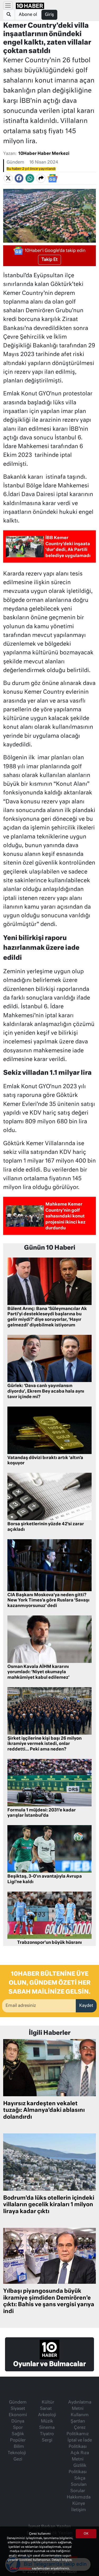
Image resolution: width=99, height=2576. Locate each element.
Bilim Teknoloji (17, 2450)
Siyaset (18, 2409)
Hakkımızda (79, 2497)
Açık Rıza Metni (80, 2456)
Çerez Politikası (21, 2568)
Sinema (47, 2428)
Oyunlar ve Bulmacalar (49, 2364)
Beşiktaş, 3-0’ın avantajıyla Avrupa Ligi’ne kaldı (45, 1879)
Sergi (47, 2440)
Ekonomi (18, 2415)
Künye (79, 2504)
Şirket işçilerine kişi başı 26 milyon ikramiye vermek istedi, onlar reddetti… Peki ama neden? (44, 1744)
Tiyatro (47, 2434)
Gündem (15, 162)
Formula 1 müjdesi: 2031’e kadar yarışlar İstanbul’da (42, 1813)
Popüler (18, 2440)
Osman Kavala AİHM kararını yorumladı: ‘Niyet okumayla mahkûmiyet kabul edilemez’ (38, 1672)
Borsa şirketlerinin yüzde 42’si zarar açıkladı (46, 1527)
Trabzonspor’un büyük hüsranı (49, 1943)
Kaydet (86, 2006)
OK (86, 2534)
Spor (18, 2428)
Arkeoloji (47, 2415)
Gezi (18, 2459)
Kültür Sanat (47, 2406)
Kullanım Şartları (80, 2418)
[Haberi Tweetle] (8, 178)
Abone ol (28, 15)
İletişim (79, 2510)
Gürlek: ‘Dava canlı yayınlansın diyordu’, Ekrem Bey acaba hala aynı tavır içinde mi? (46, 1392)
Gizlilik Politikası (78, 2469)
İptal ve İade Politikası (80, 2444)
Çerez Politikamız (78, 2431)
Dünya (18, 2421)
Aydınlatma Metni (80, 2406)
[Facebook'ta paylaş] (19, 178)
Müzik (47, 2421)
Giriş (49, 15)
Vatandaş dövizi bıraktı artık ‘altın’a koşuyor (45, 1461)
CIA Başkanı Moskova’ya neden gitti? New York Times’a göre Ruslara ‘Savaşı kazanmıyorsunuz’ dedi (48, 1601)
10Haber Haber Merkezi (44, 154)
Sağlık (18, 2434)
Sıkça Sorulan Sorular (78, 2485)
